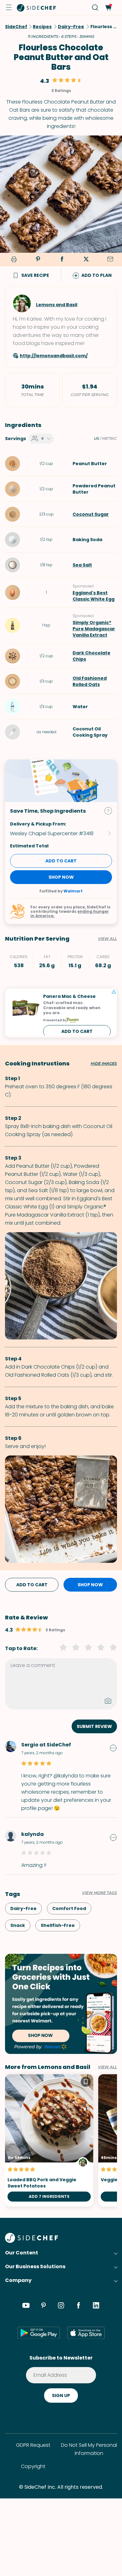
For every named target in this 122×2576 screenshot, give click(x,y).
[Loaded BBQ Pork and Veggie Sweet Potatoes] (49, 2140)
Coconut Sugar (91, 514)
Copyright (33, 2466)
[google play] (39, 2333)
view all (107, 2067)
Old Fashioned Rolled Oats (90, 681)
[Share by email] (110, 260)
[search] (95, 8)
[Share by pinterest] (38, 260)
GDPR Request (33, 2445)
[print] (13, 260)
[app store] (86, 2333)
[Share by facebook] (62, 260)
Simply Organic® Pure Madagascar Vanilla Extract (94, 629)
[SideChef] (31, 2241)
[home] (37, 8)
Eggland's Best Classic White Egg (94, 596)
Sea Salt (82, 565)
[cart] (108, 8)
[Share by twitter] (86, 260)
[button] (9, 8)
